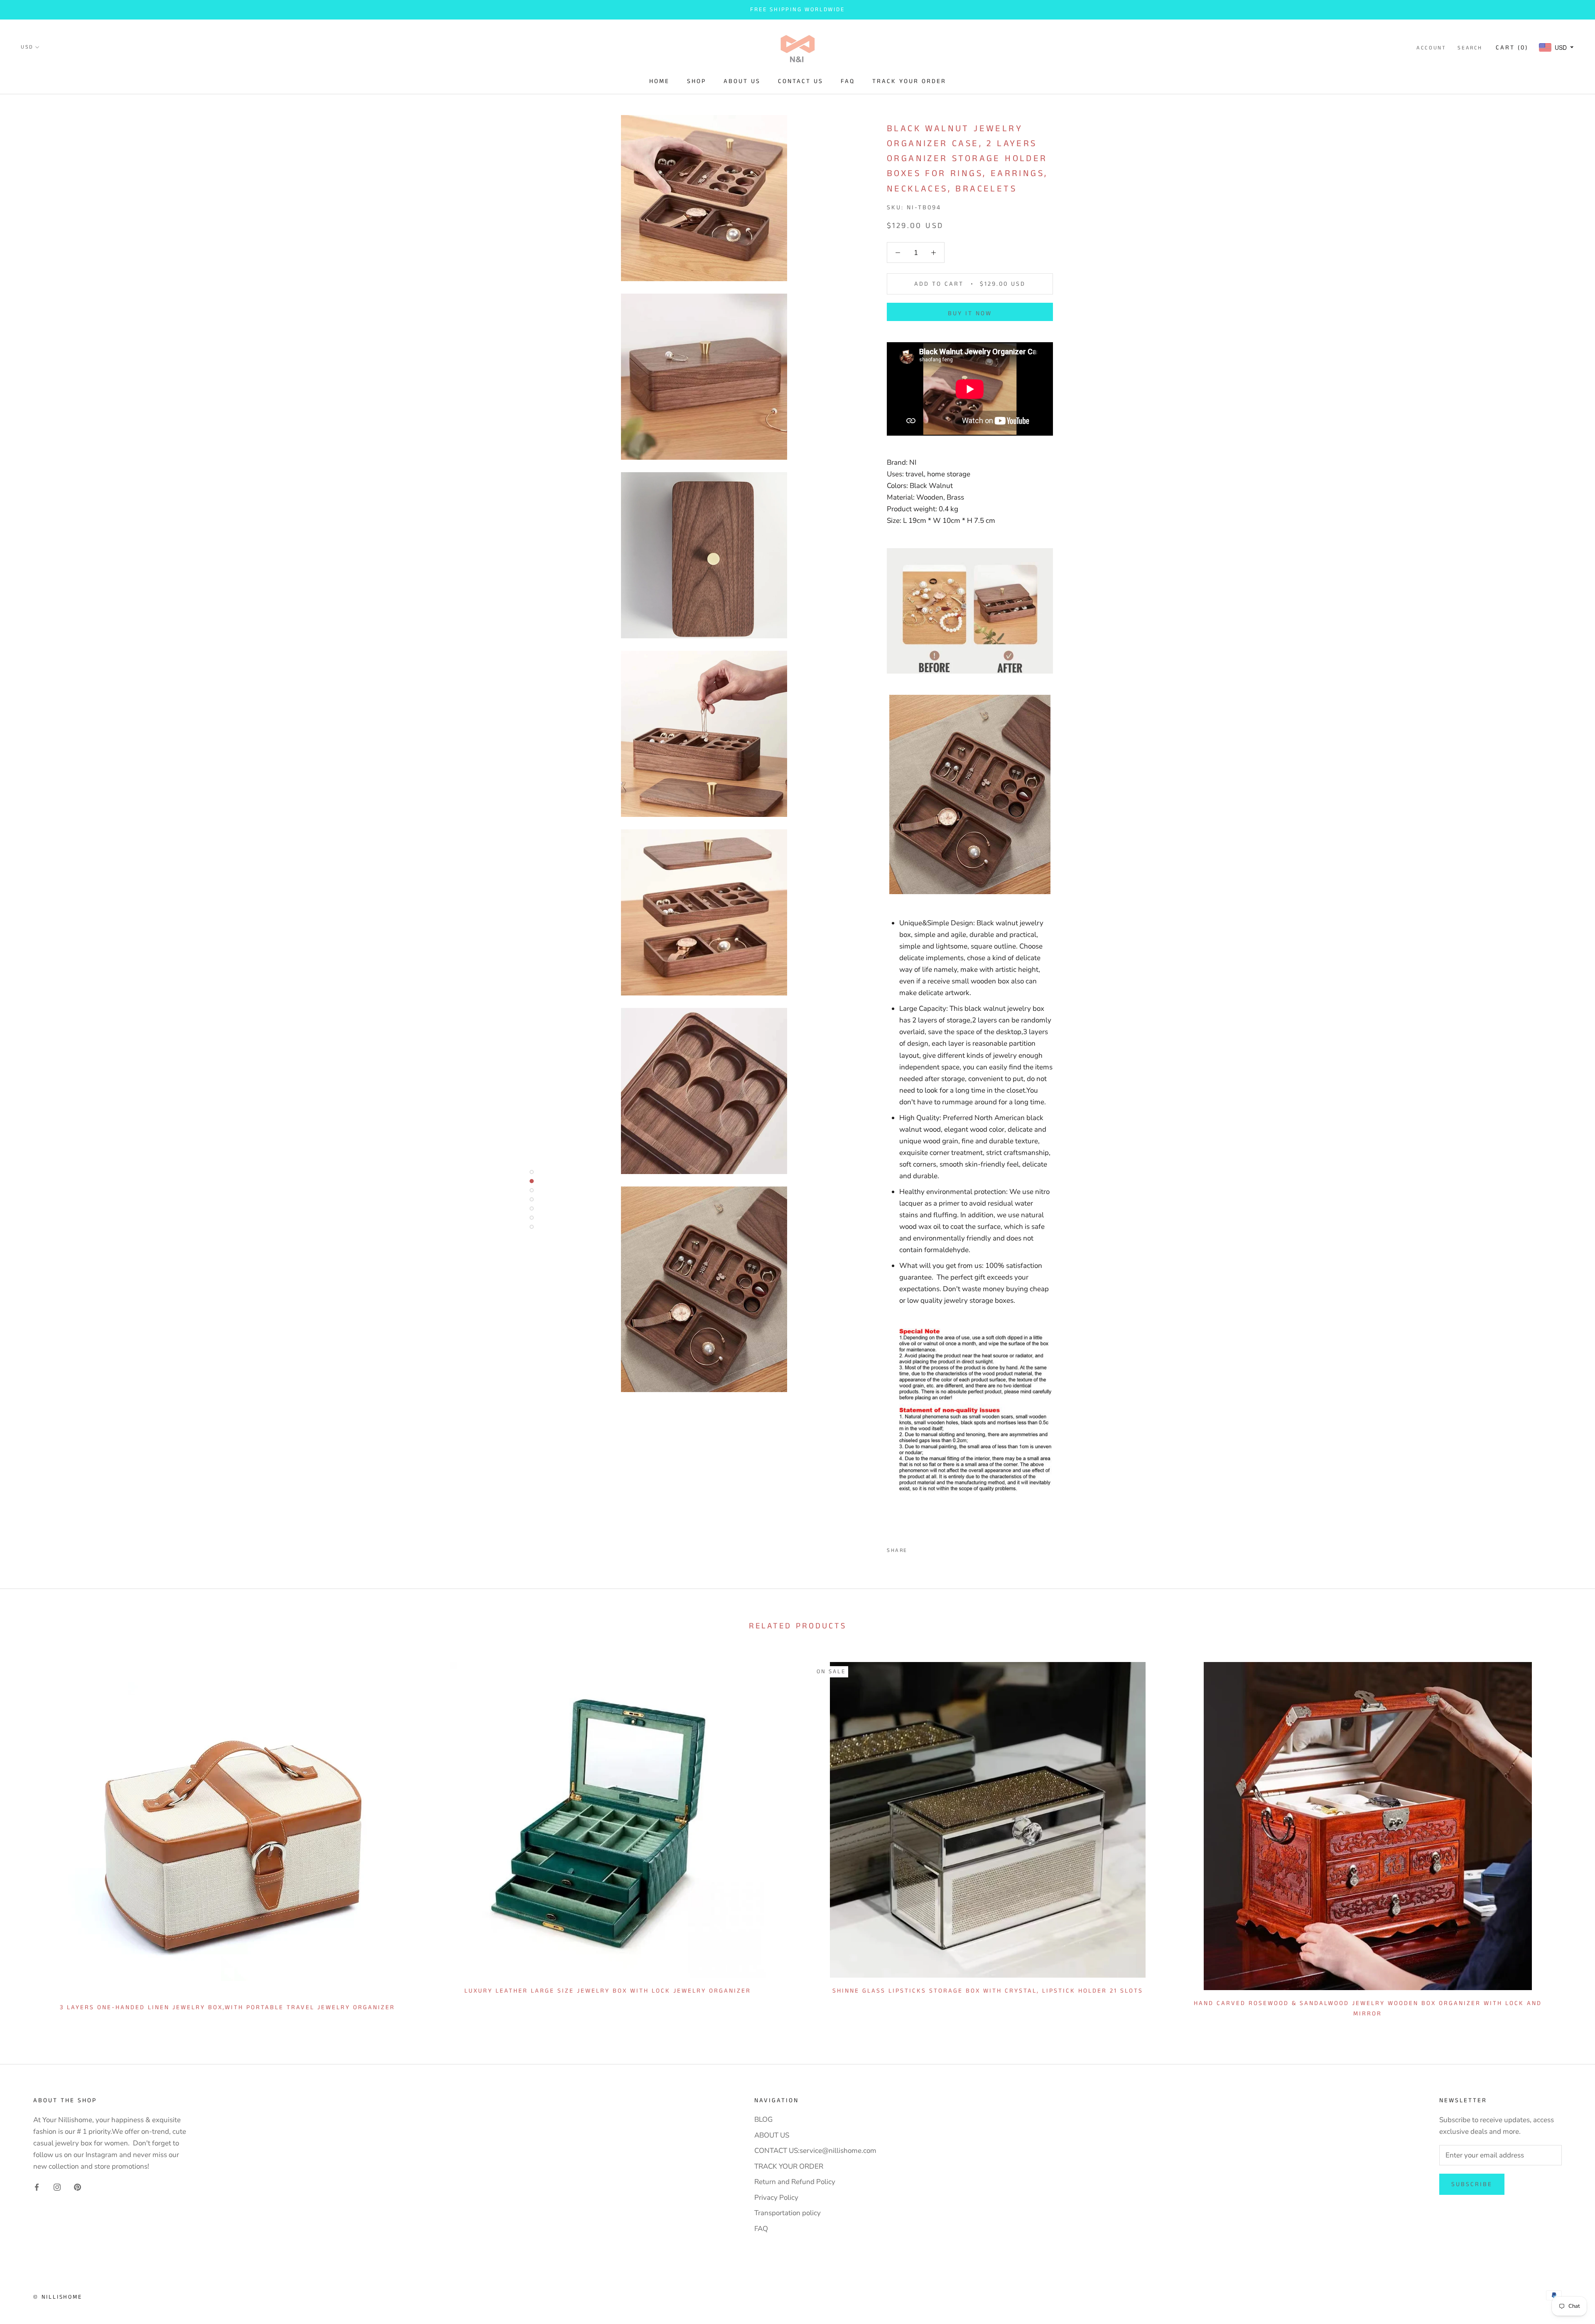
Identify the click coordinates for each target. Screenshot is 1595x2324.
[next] (1569, 1837)
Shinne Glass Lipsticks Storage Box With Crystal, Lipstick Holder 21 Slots (988, 1991)
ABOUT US (742, 81)
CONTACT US (801, 81)
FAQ (848, 81)
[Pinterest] (937, 1548)
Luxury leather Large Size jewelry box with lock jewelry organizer (608, 1991)
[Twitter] (926, 1548)
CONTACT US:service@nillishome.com (815, 2151)
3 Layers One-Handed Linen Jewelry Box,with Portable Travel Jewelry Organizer (227, 2007)
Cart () (1512, 48)
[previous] (26, 1837)
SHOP (697, 81)
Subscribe (1472, 2184)
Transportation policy (788, 2213)
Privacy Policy (776, 2198)
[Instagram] (57, 2187)
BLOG (763, 2119)
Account (1431, 48)
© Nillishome (58, 2297)
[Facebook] (915, 1548)
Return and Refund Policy (795, 2182)
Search (1470, 48)
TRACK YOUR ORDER (909, 81)
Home (659, 81)
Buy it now (970, 313)
